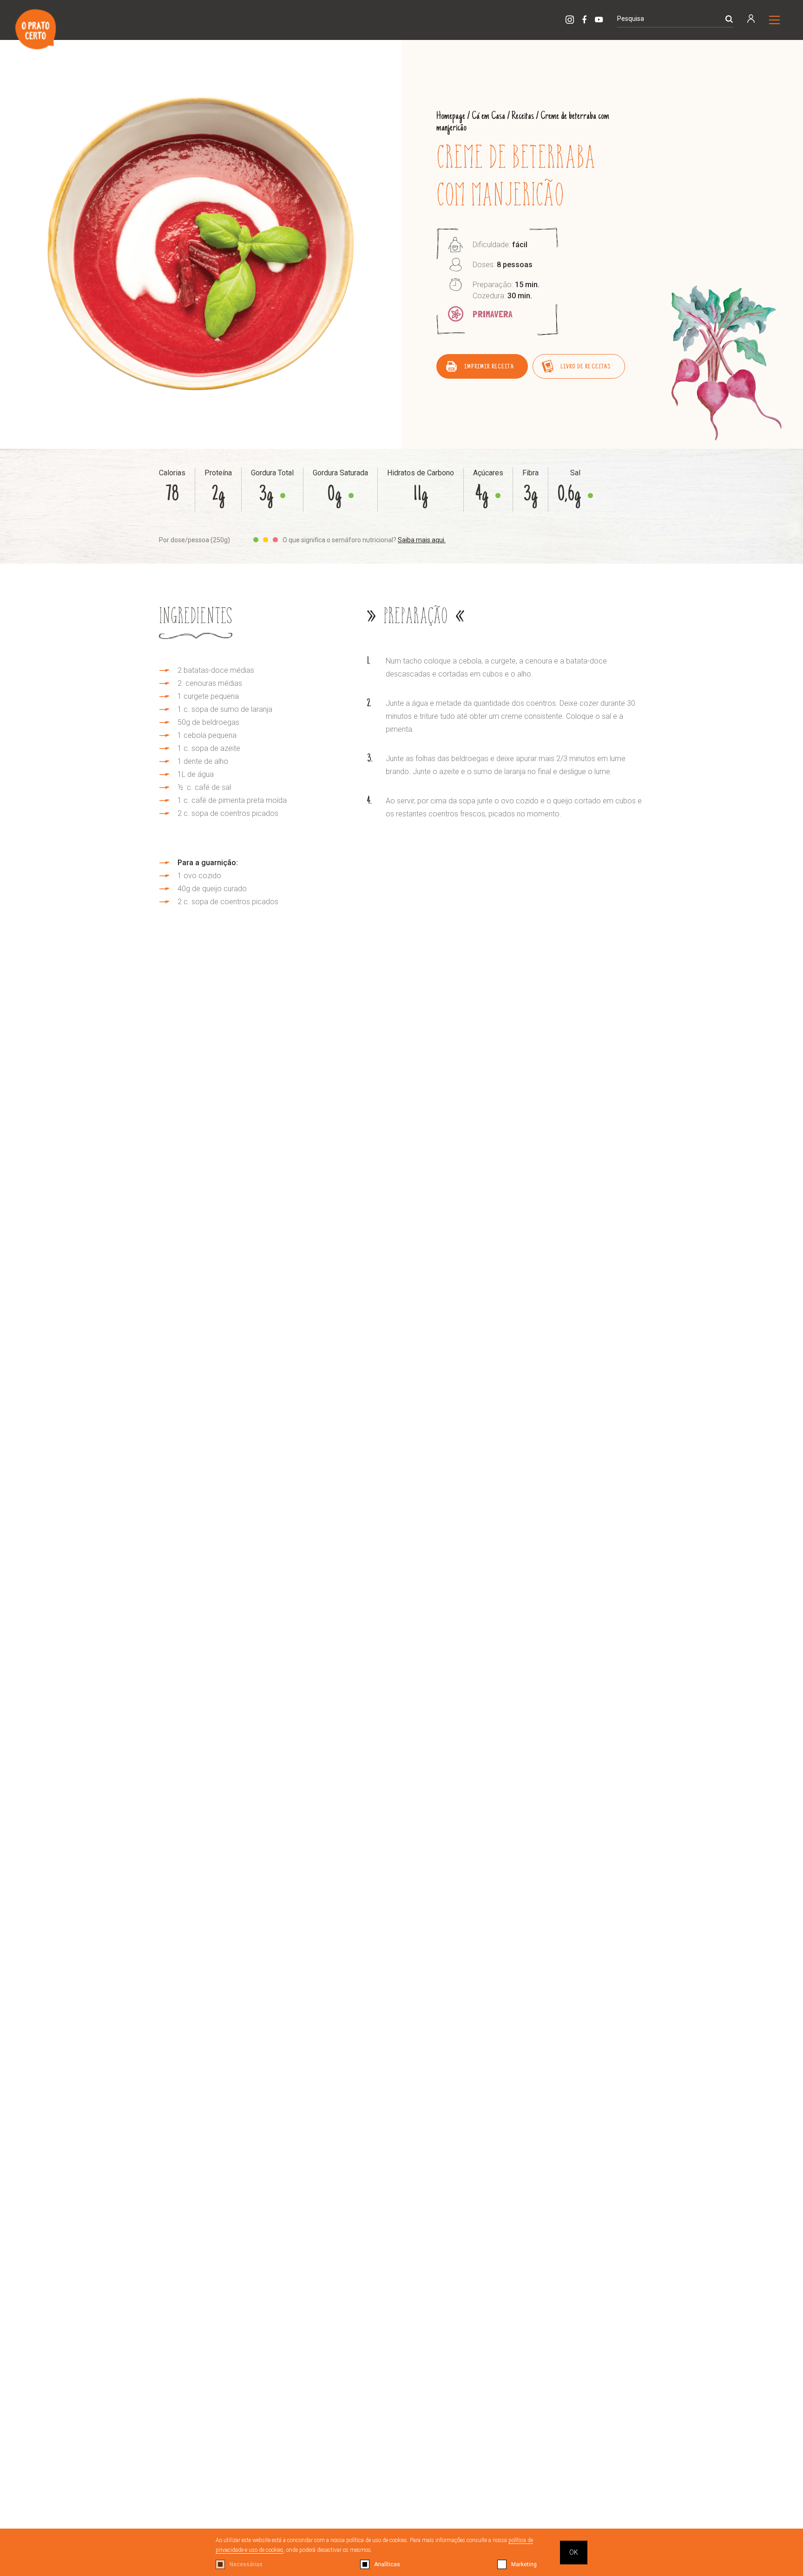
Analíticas (387, 2564)
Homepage (451, 116)
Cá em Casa (488, 116)
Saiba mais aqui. (422, 540)
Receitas (523, 116)
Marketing (524, 2564)
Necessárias (246, 2564)
